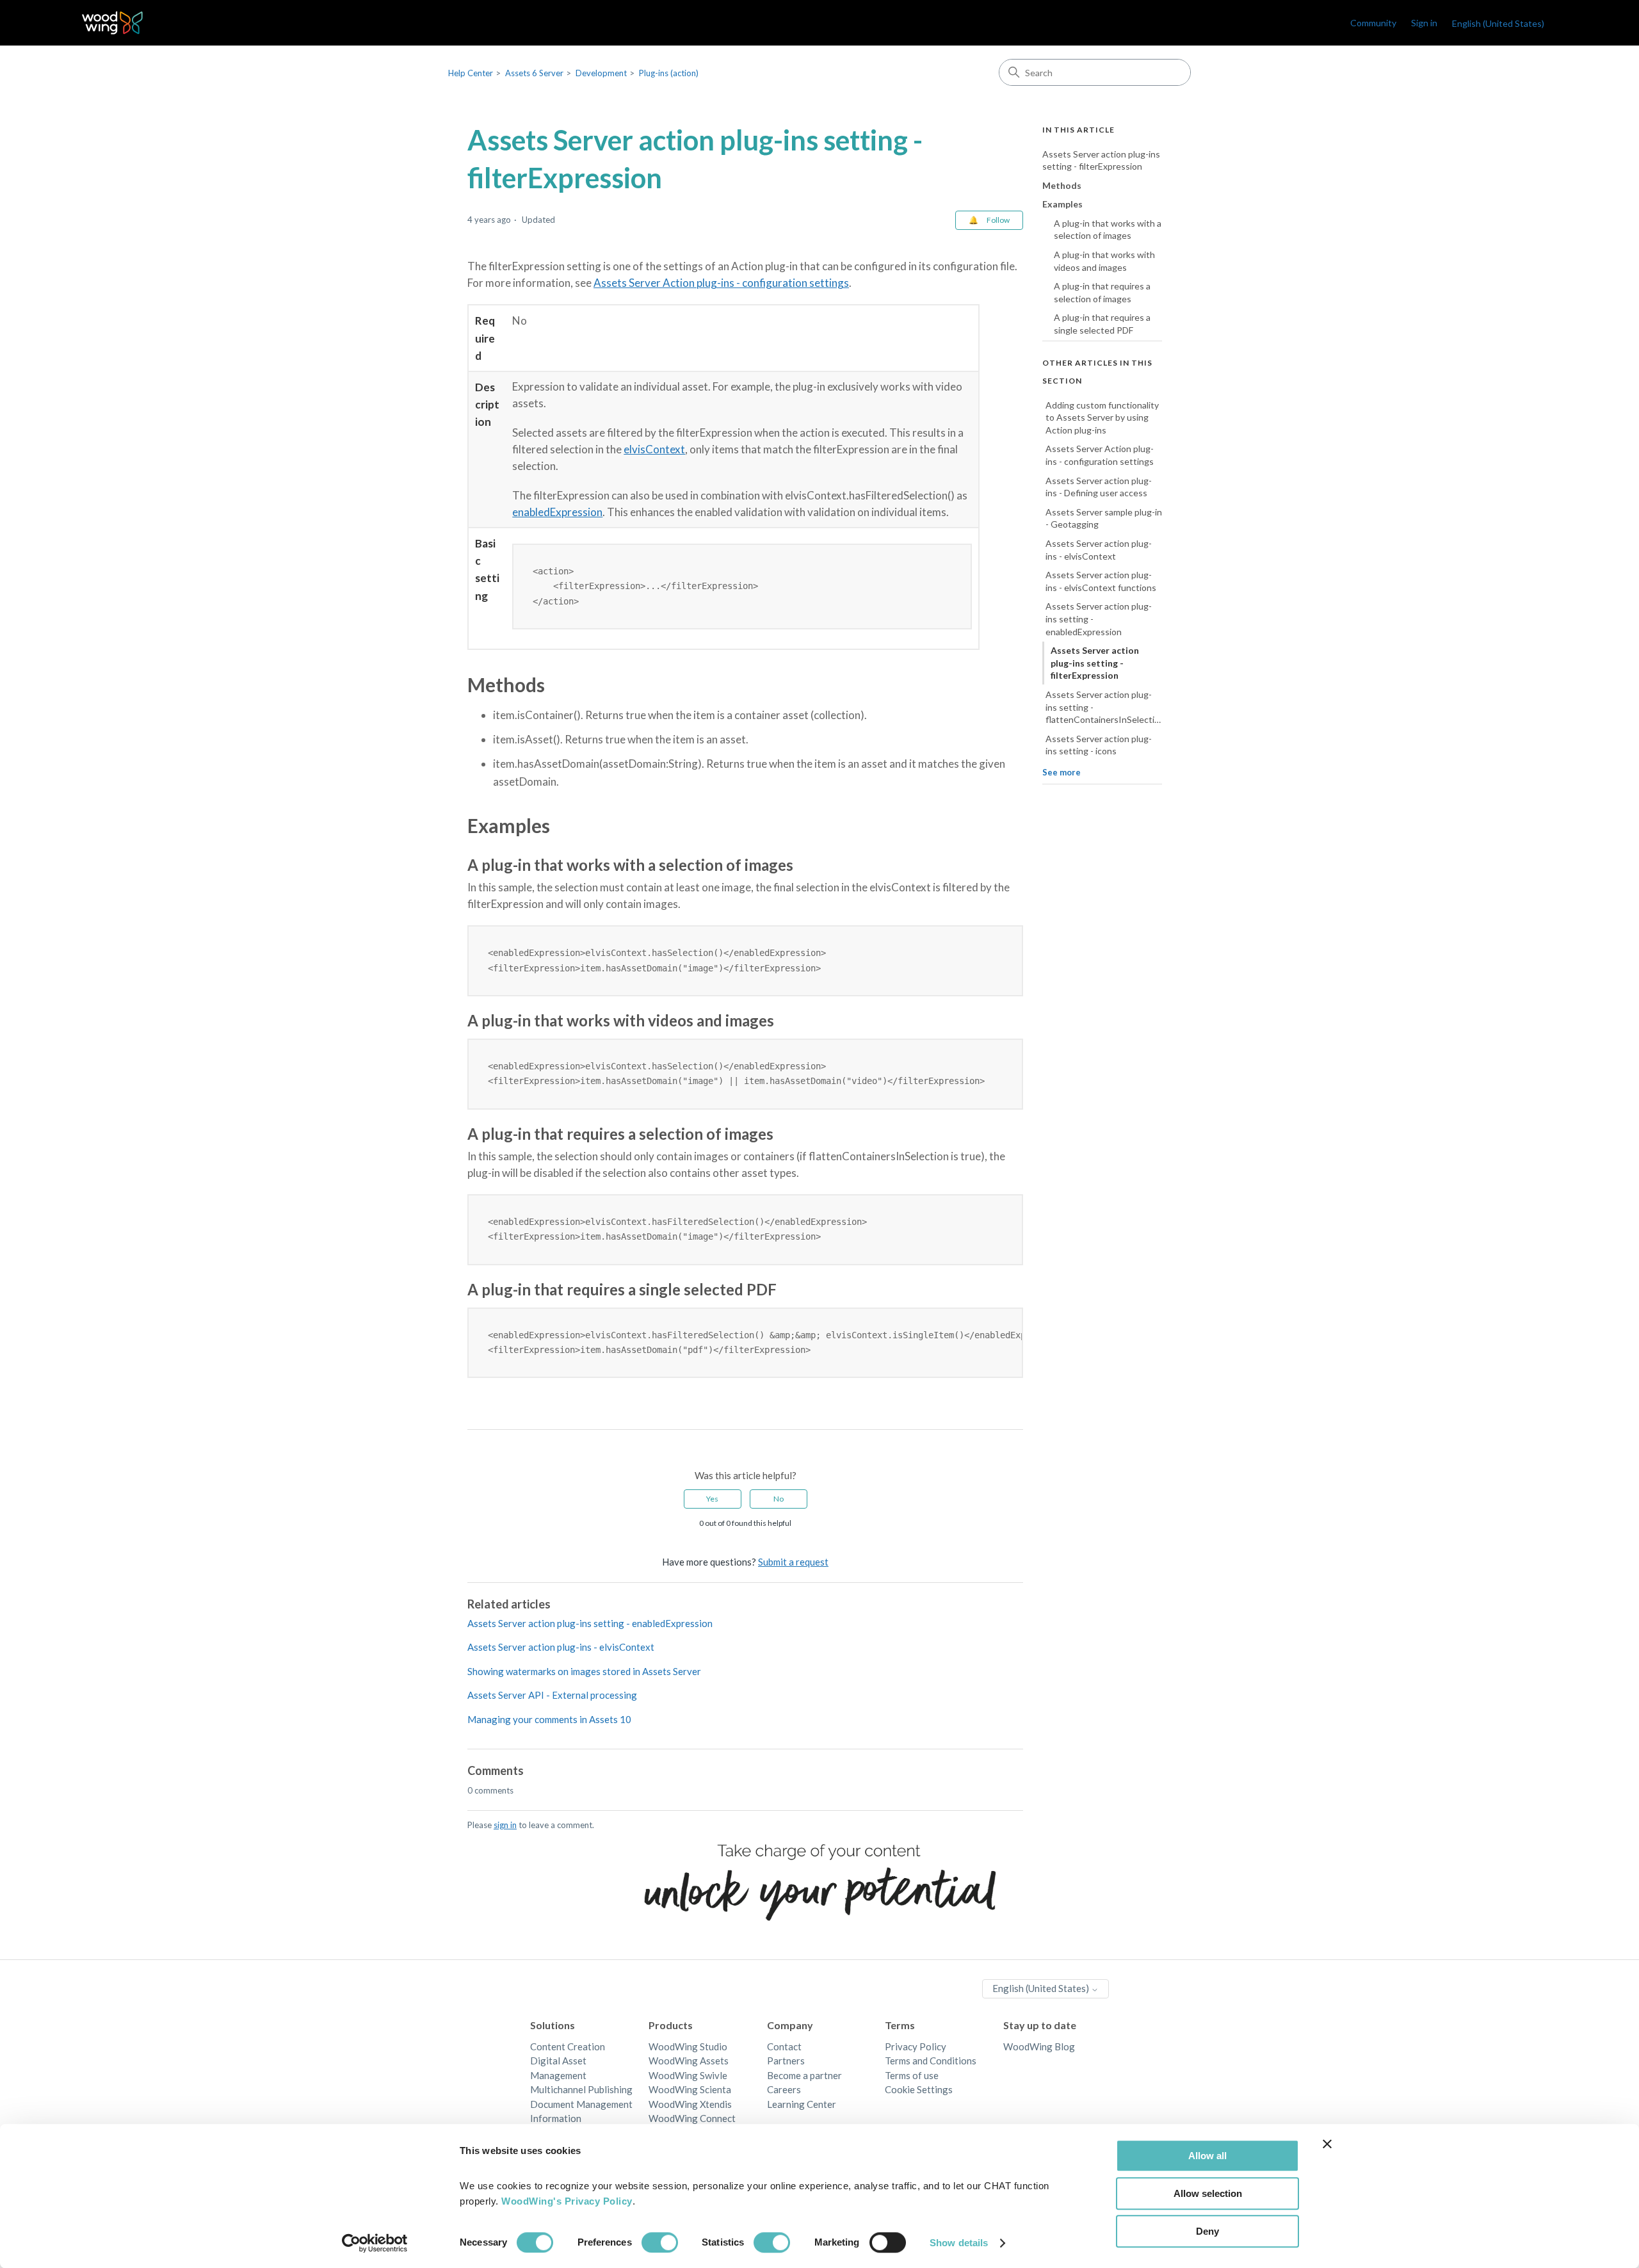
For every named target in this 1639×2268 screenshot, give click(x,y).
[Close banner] (1327, 2144)
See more (1062, 772)
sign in (505, 1825)
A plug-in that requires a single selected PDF (1102, 324)
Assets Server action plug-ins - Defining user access (1099, 487)
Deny (1207, 2231)
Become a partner (804, 2075)
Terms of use (912, 2075)
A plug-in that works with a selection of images (1108, 230)
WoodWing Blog (1039, 2046)
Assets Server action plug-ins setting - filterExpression (1101, 160)
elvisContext (654, 449)
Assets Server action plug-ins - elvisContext (561, 1647)
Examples (1062, 205)
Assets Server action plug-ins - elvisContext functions (1101, 582)
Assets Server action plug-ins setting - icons (1099, 745)
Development (601, 73)
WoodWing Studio (688, 2046)
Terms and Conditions (931, 2061)
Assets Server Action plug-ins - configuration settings (721, 283)
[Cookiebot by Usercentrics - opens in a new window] (375, 2243)
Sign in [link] (1424, 23)
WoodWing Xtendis (690, 2104)
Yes (712, 1499)
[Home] (112, 23)
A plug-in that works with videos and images (1104, 262)
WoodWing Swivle (688, 2075)
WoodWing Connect (692, 2118)
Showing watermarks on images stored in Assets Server (584, 1671)
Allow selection (1208, 2193)
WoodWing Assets (689, 2061)
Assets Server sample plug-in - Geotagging (1104, 518)
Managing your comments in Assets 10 (549, 1719)
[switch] (660, 2242)
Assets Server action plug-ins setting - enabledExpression (590, 1623)
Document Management (581, 2104)
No (779, 1499)
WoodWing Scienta (690, 2089)
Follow (998, 220)
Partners (786, 2061)
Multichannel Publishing (581, 2089)
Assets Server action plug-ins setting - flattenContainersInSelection (1104, 707)
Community (1373, 23)
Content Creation (568, 2046)
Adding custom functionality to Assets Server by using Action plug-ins (1102, 417)
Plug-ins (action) (669, 73)
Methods (1062, 185)
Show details (959, 2243)
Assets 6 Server (534, 73)
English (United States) (1042, 1988)
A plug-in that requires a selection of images (1102, 293)
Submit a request (793, 1562)
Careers (784, 2089)
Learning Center (802, 2104)
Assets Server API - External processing (552, 1695)
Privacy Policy (916, 2046)
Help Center (471, 73)
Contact (784, 2046)
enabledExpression (557, 512)
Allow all (1207, 2156)
